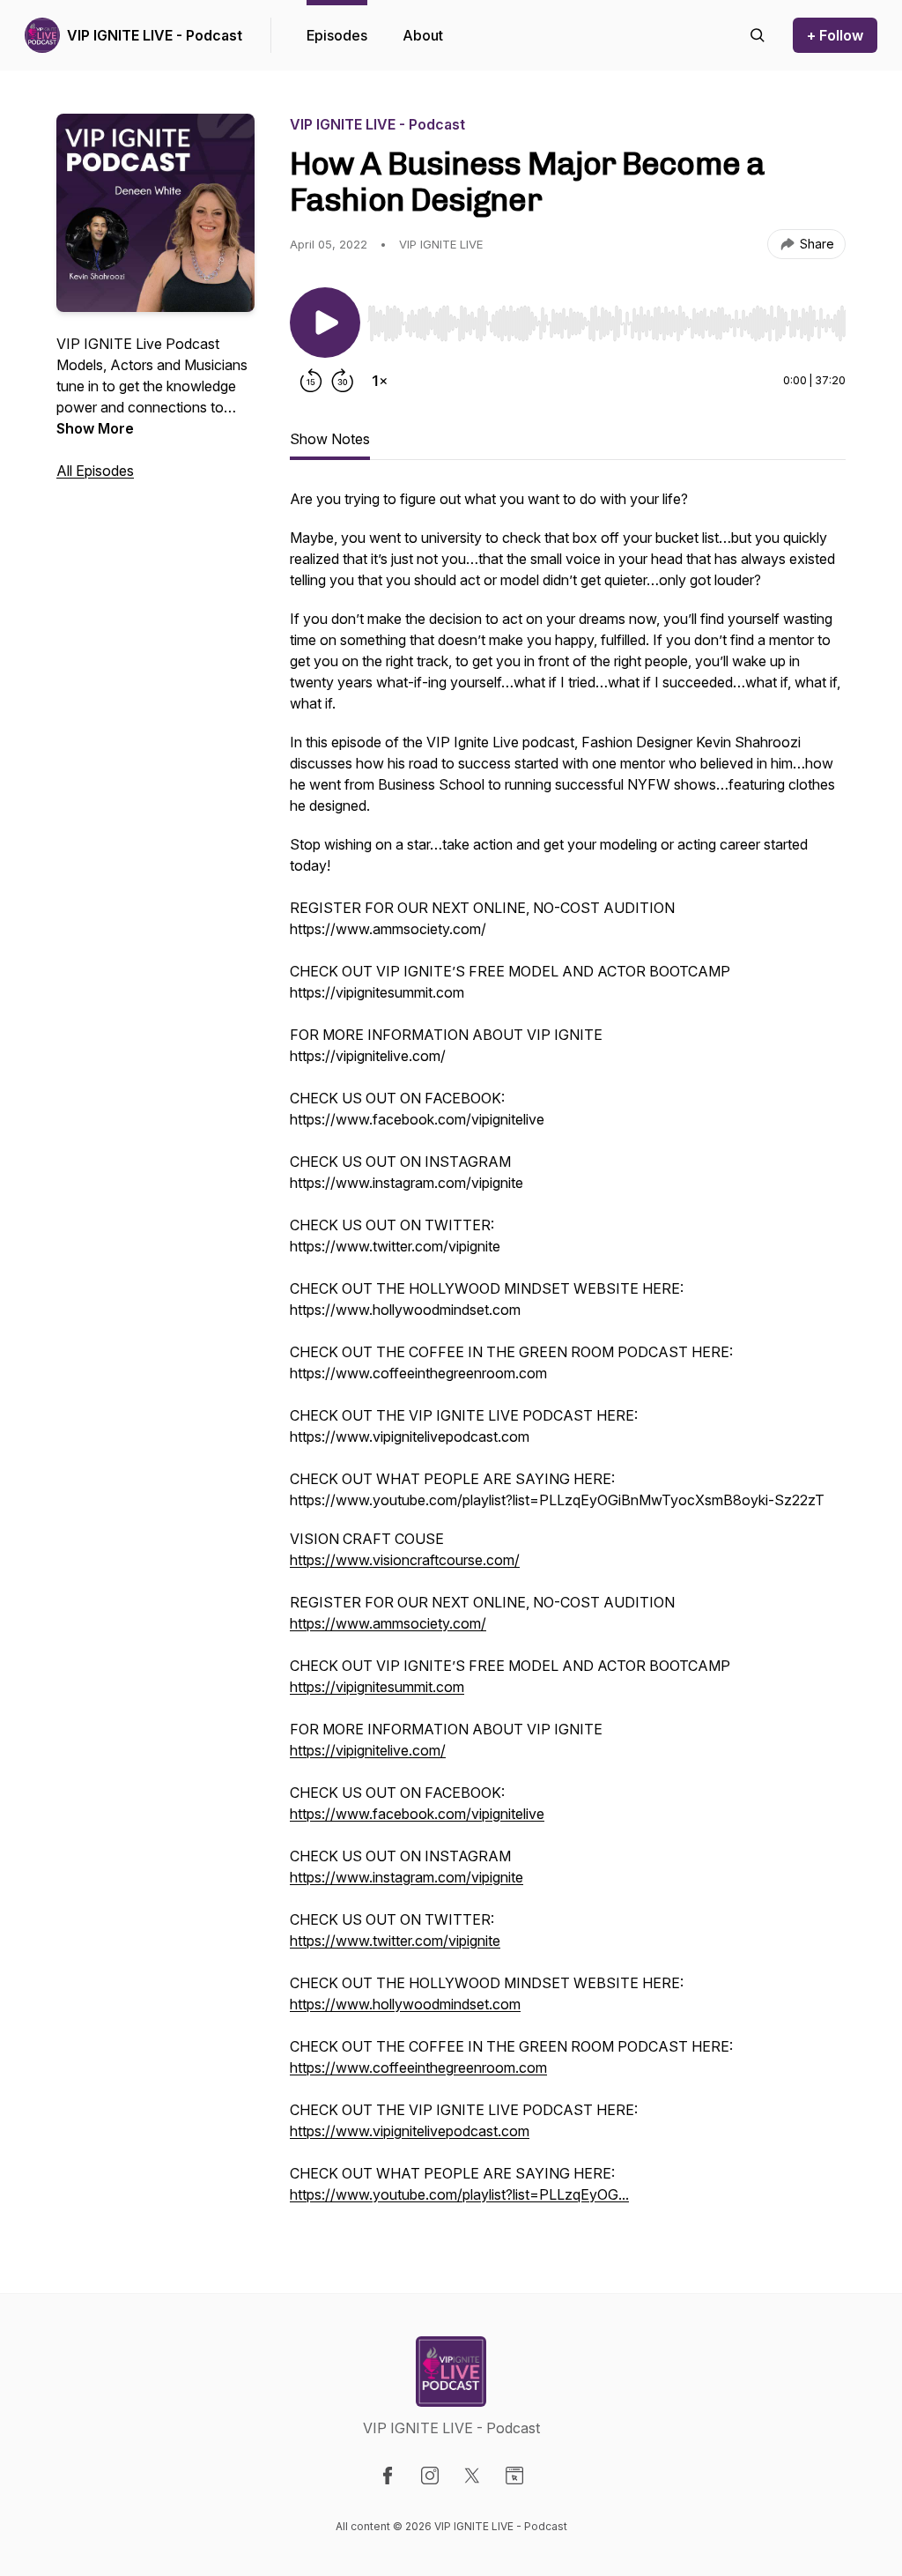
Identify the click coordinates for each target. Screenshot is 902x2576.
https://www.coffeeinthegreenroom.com (418, 2067)
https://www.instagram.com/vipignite (407, 1877)
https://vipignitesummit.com (377, 1687)
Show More (95, 428)
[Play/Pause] (325, 323)
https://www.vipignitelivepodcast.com (410, 2131)
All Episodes (95, 471)
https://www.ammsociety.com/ (388, 1623)
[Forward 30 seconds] (343, 381)
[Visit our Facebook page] (388, 2476)
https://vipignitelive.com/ (368, 1750)
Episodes (337, 35)
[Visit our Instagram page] (430, 2476)
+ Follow (835, 35)
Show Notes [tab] (330, 439)
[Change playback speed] (380, 381)
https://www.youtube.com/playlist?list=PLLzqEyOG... (459, 2194)
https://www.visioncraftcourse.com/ (405, 1560)
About (423, 35)
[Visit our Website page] (514, 2476)
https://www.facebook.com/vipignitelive (417, 1814)
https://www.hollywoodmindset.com (405, 2004)
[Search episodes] (758, 35)
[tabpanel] (568, 1355)
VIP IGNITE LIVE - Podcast (155, 35)
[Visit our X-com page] (472, 2476)
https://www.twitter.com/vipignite (395, 1941)
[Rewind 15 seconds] (311, 381)
